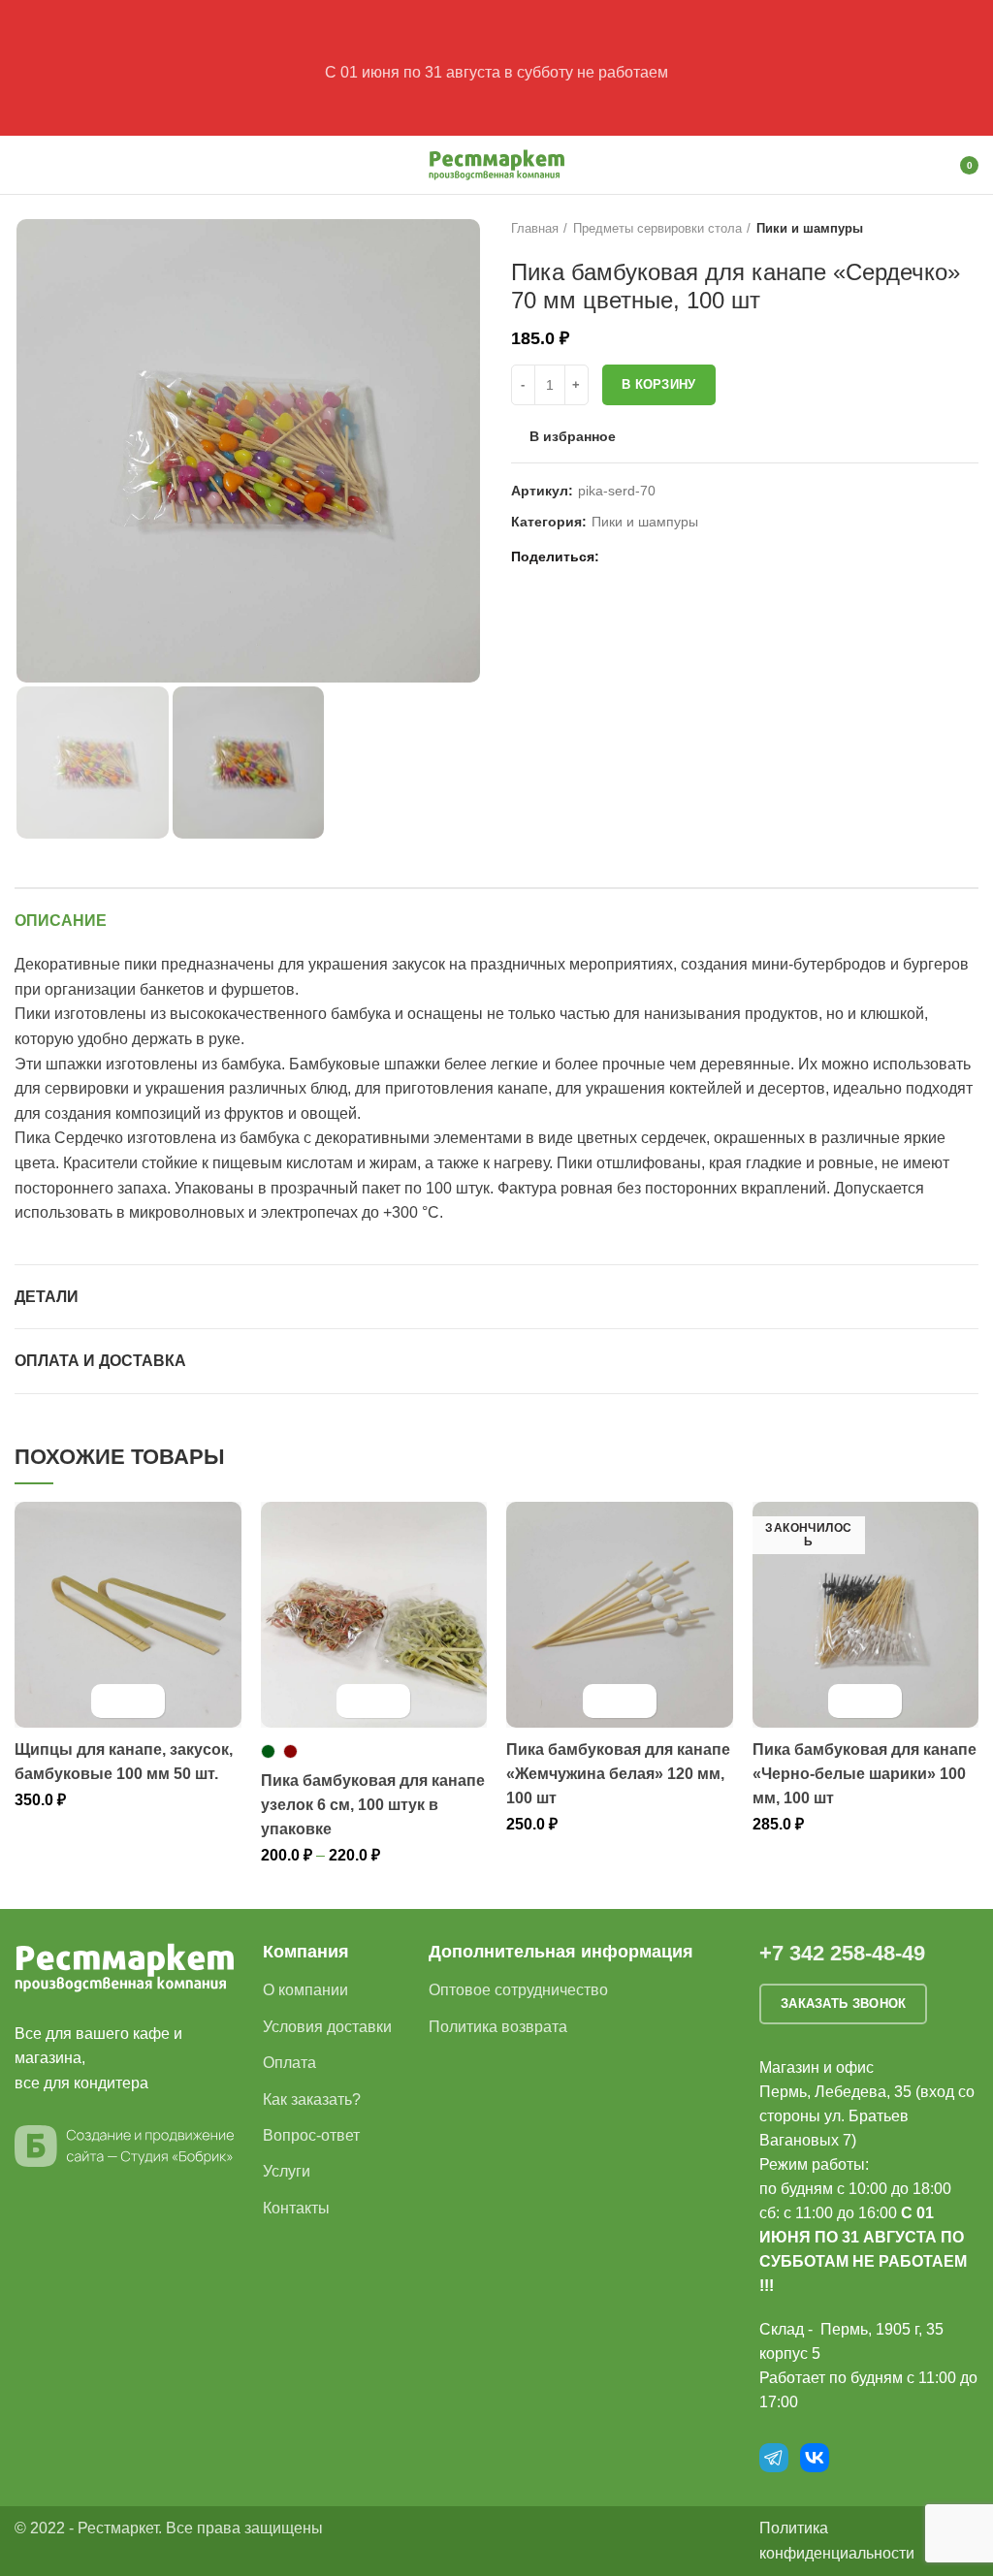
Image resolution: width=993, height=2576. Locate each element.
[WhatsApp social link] (641, 557)
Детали (47, 1297)
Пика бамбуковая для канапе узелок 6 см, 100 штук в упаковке (373, 1805)
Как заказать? (312, 2099)
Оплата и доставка (100, 1361)
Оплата (289, 2063)
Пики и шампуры (810, 228)
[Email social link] (619, 557)
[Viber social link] (708, 557)
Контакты (296, 2208)
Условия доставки (327, 2027)
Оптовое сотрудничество (518, 1990)
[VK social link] (664, 557)
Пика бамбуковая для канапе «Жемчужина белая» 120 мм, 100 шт (618, 1774)
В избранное (573, 436)
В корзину (659, 384)
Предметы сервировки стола (657, 228)
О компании (305, 1990)
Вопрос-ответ (311, 2135)
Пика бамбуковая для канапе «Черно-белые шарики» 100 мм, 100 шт (865, 1774)
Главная (535, 228)
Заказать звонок (844, 2004)
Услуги (287, 2171)
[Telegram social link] (686, 557)
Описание (61, 921)
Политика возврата (498, 2027)
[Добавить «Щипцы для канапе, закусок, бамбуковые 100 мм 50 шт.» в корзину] (111, 1701)
